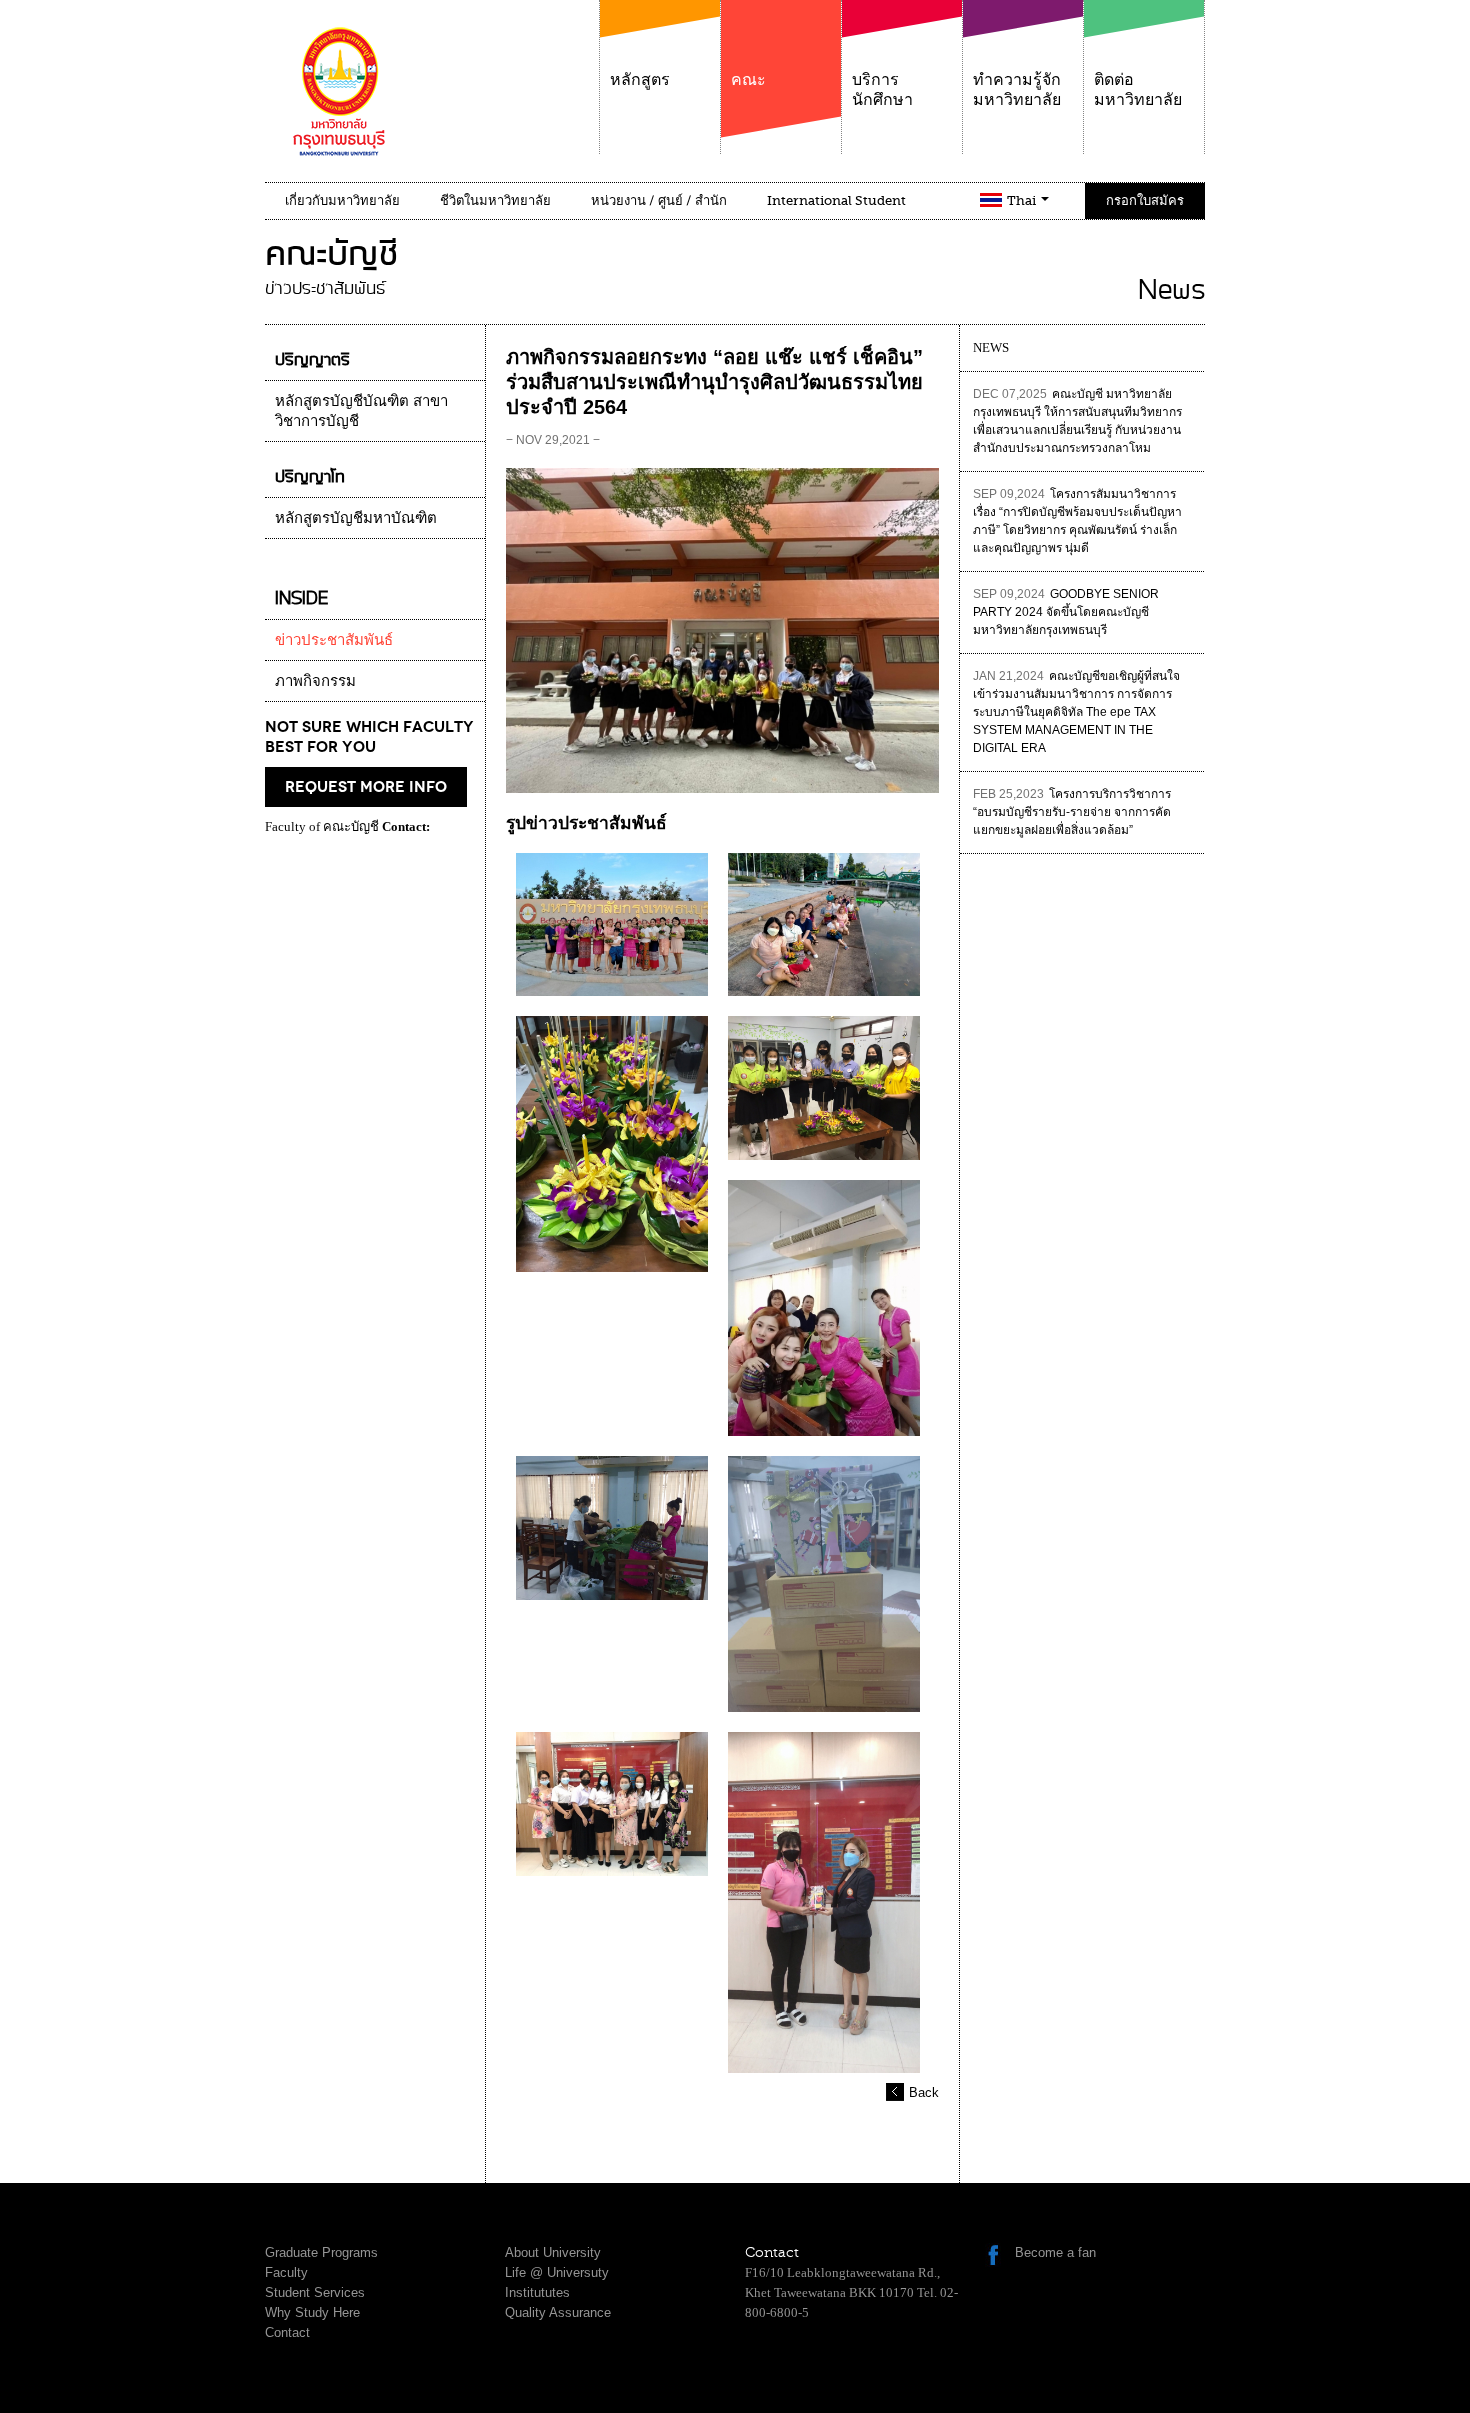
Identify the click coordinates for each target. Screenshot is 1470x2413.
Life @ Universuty (557, 2272)
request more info (366, 787)
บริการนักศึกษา (882, 90)
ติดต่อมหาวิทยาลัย (1138, 90)
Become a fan (1055, 2252)
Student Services (315, 2292)
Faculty (286, 2272)
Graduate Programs (321, 2252)
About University (553, 2252)
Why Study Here (312, 2312)
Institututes (537, 2292)
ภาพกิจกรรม (315, 681)
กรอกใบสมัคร (1145, 200)
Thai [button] (1023, 200)
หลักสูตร (640, 80)
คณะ (748, 80)
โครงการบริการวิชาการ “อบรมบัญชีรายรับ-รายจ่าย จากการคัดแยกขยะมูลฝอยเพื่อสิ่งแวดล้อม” (1072, 812)
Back (924, 2092)
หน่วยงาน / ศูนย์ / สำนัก (659, 200)
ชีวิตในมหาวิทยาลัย (495, 200)
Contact (287, 2332)
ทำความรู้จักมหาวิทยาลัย (1017, 90)
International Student (836, 200)
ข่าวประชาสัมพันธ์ (334, 640)
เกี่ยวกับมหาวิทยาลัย (342, 200)
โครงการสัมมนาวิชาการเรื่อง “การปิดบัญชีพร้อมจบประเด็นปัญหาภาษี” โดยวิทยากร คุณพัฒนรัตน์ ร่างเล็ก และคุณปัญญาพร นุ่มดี (1077, 521)
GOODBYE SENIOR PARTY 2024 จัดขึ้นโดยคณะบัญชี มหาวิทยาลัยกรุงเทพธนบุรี (1066, 612)
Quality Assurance (558, 2312)
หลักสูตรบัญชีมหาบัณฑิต (356, 518)
